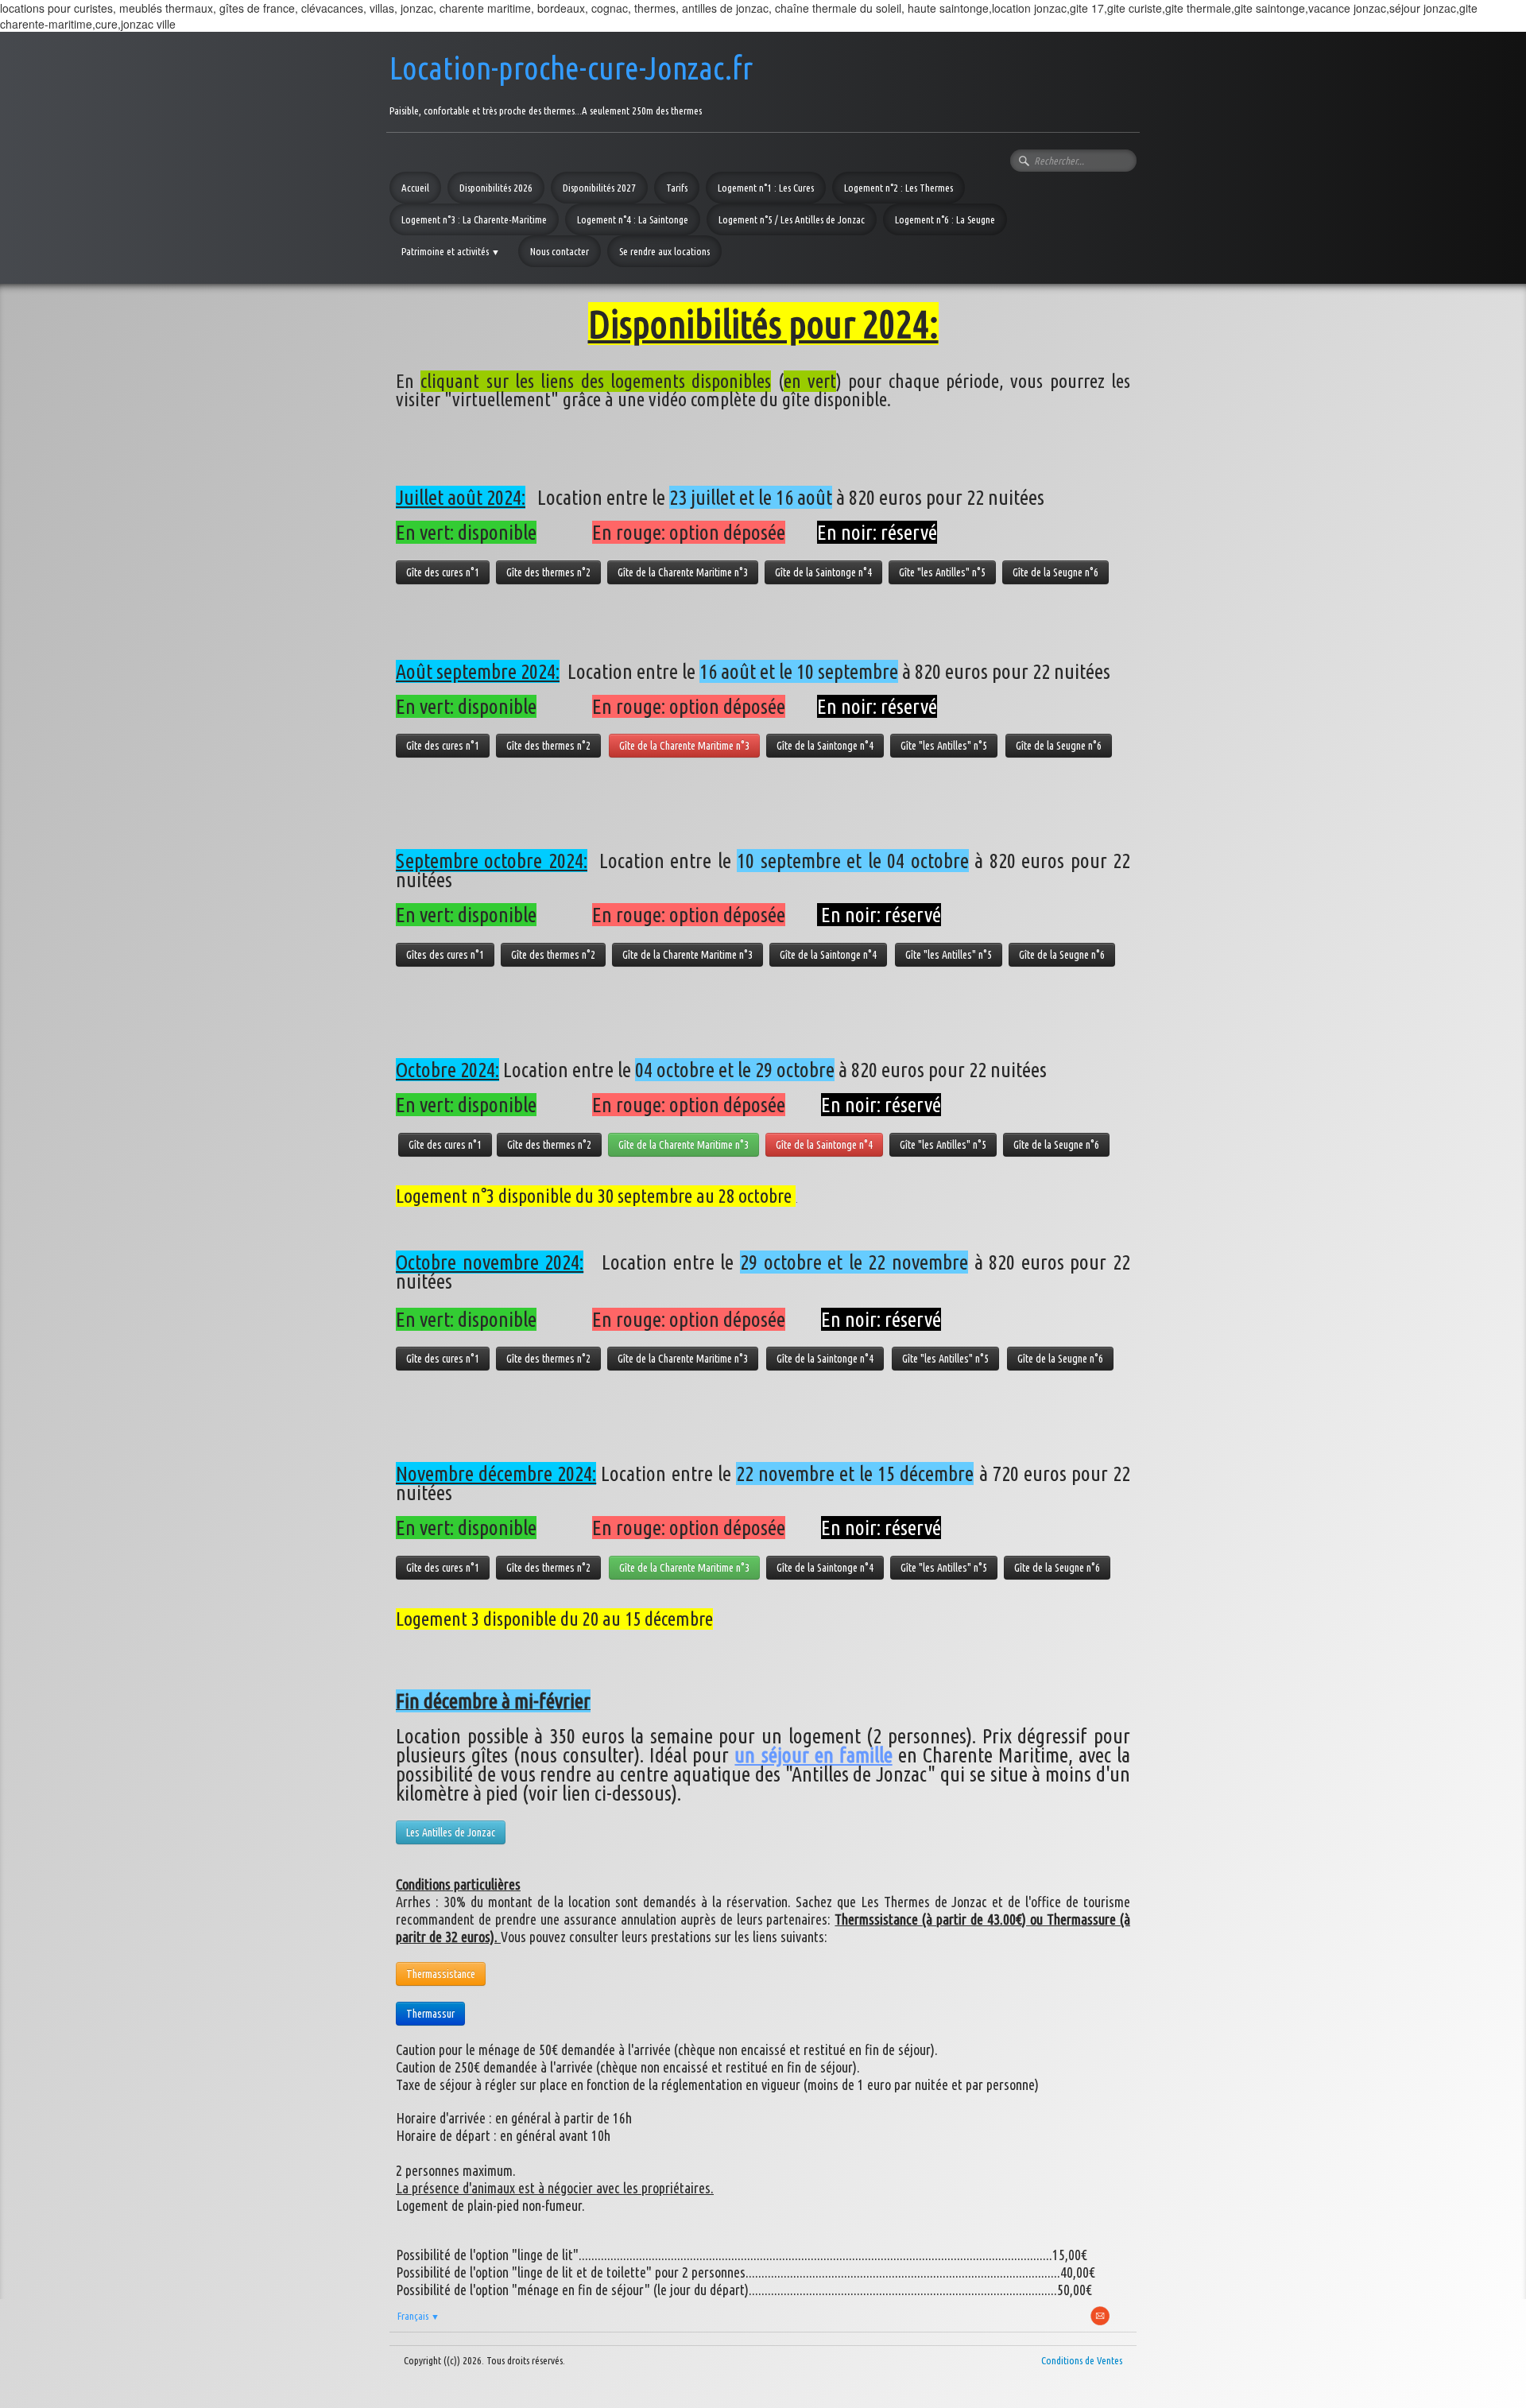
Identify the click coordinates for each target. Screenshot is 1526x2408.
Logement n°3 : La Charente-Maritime (474, 219)
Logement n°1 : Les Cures (766, 188)
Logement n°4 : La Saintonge (633, 219)
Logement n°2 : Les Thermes (899, 188)
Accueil (415, 188)
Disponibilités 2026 (496, 188)
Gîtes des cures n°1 (445, 955)
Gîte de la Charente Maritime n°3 (683, 572)
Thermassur (430, 2014)
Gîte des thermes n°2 (548, 572)
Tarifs (677, 188)
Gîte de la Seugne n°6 (1055, 572)
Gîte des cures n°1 (443, 572)
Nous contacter (560, 251)
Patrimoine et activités (451, 251)
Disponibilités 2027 (599, 188)
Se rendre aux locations (664, 251)
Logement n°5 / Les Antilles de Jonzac (792, 219)
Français (418, 2316)
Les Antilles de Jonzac (451, 1832)
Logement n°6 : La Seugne (945, 219)
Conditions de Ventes (1082, 2360)
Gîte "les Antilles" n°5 (942, 572)
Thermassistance (441, 1974)
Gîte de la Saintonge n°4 (823, 572)
